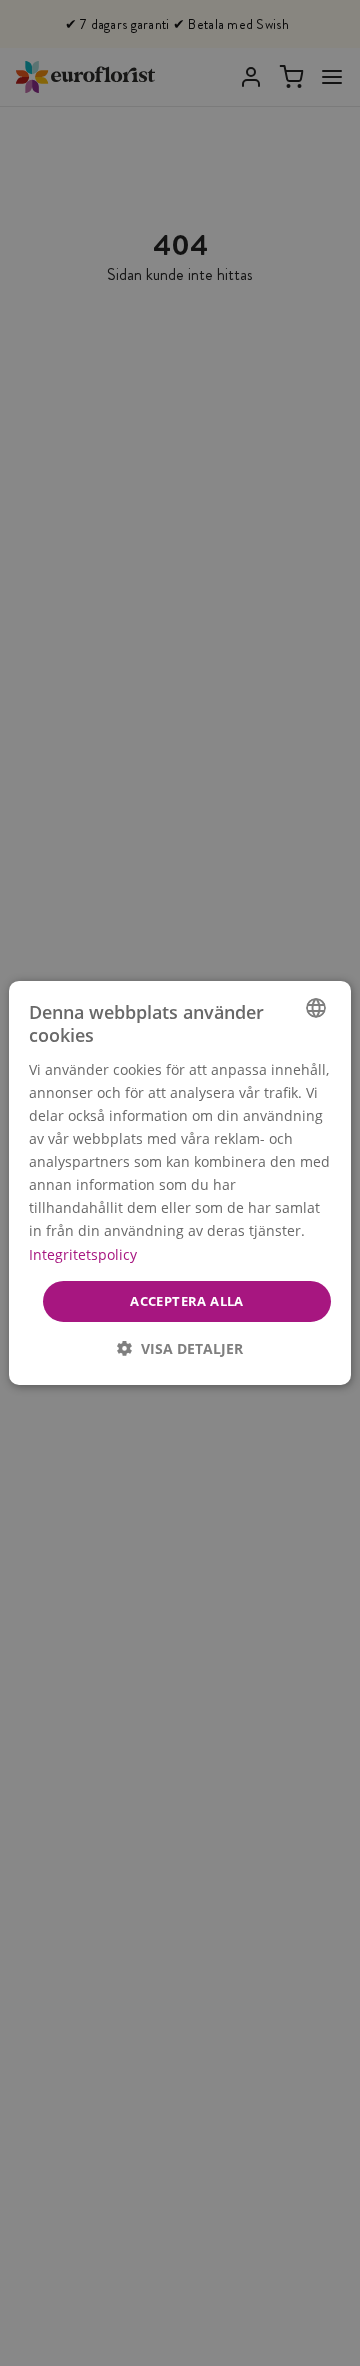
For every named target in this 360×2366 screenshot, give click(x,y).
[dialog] (180, 1183)
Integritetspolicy (83, 1253)
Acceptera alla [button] (187, 1301)
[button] (180, 1348)
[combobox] (316, 1008)
